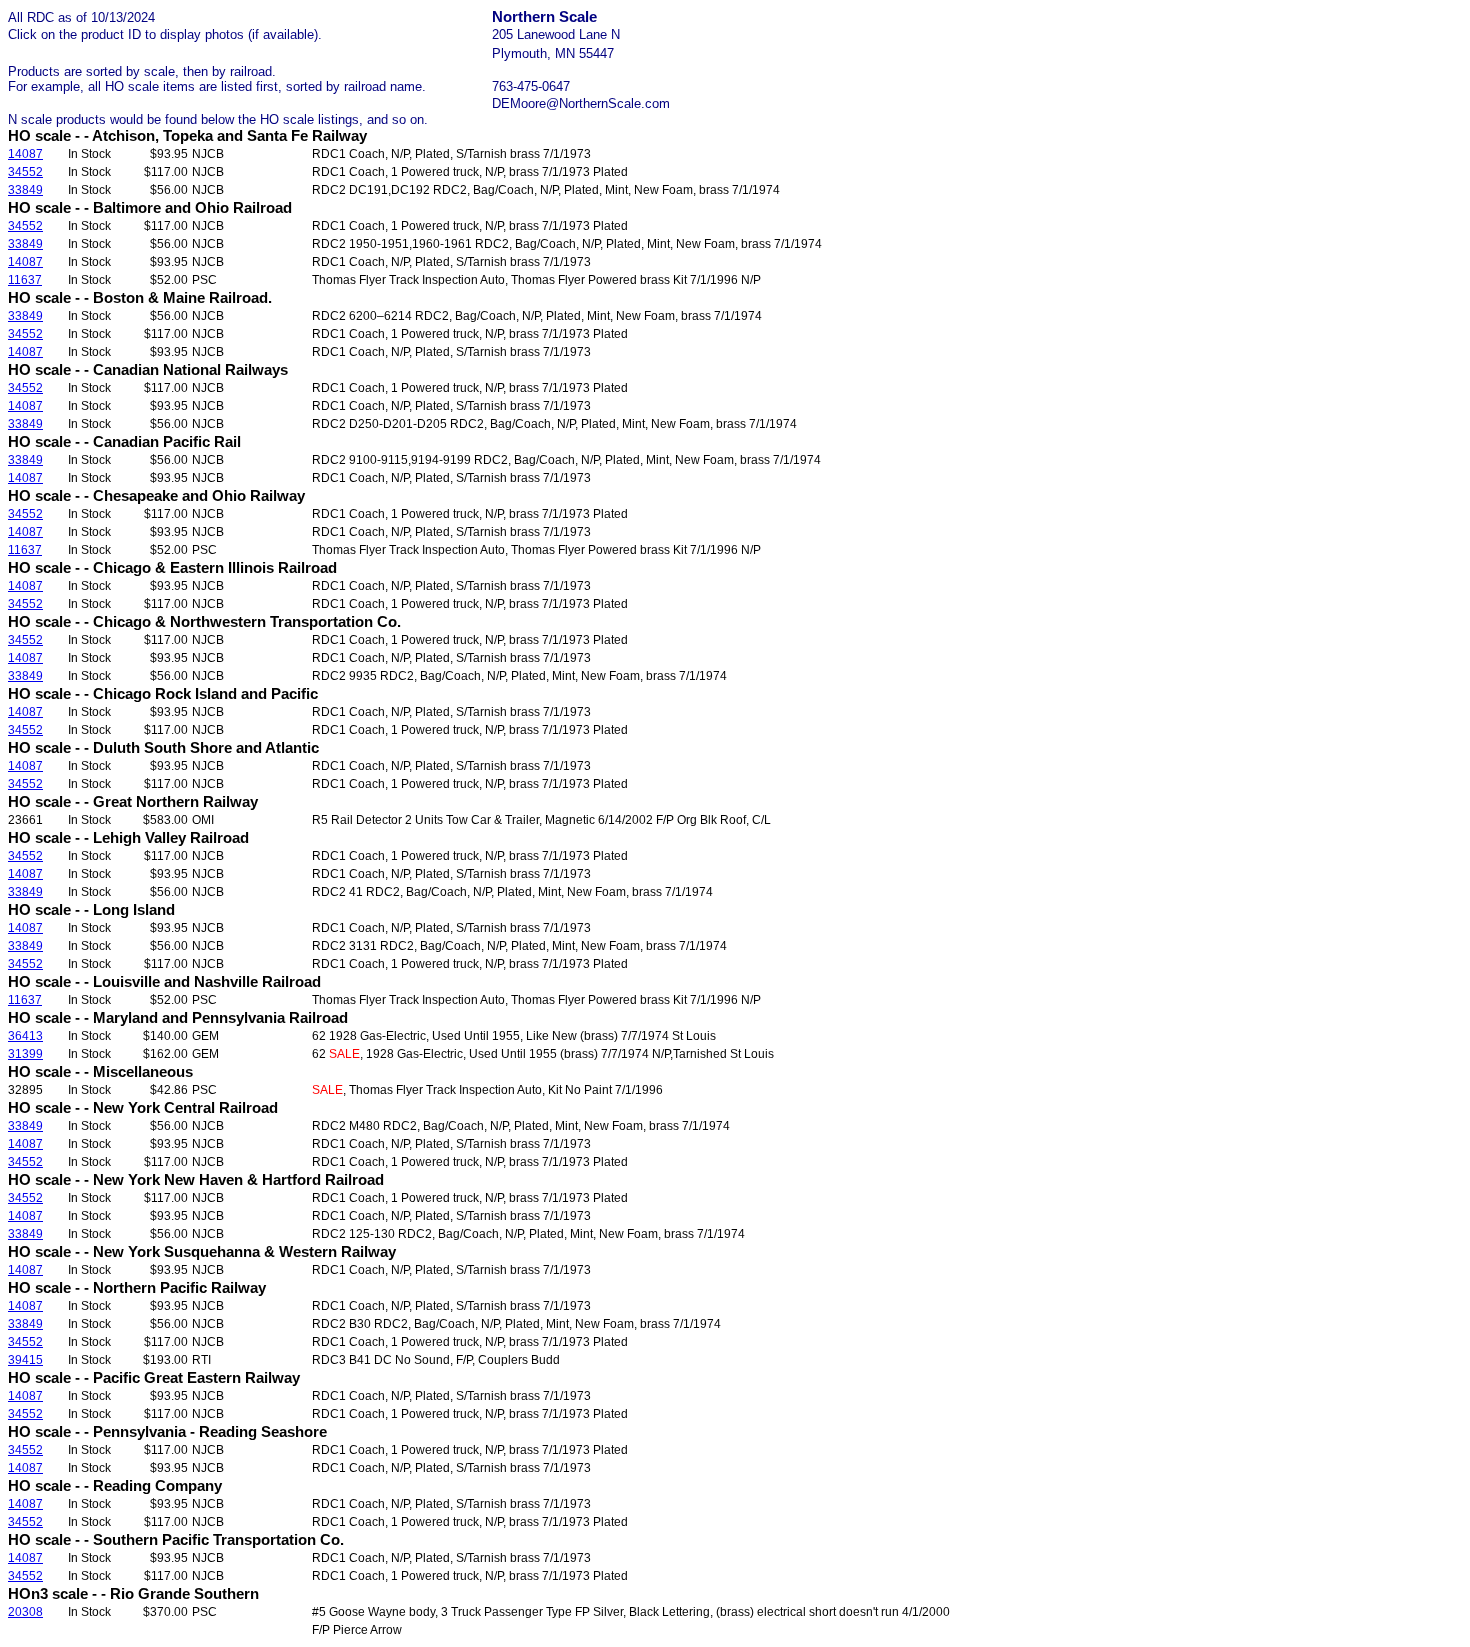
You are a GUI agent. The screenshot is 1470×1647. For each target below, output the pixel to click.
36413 (25, 1036)
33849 (25, 190)
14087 (25, 154)
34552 (25, 172)
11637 (25, 280)
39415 (25, 1360)
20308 (25, 1612)
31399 (25, 1054)
